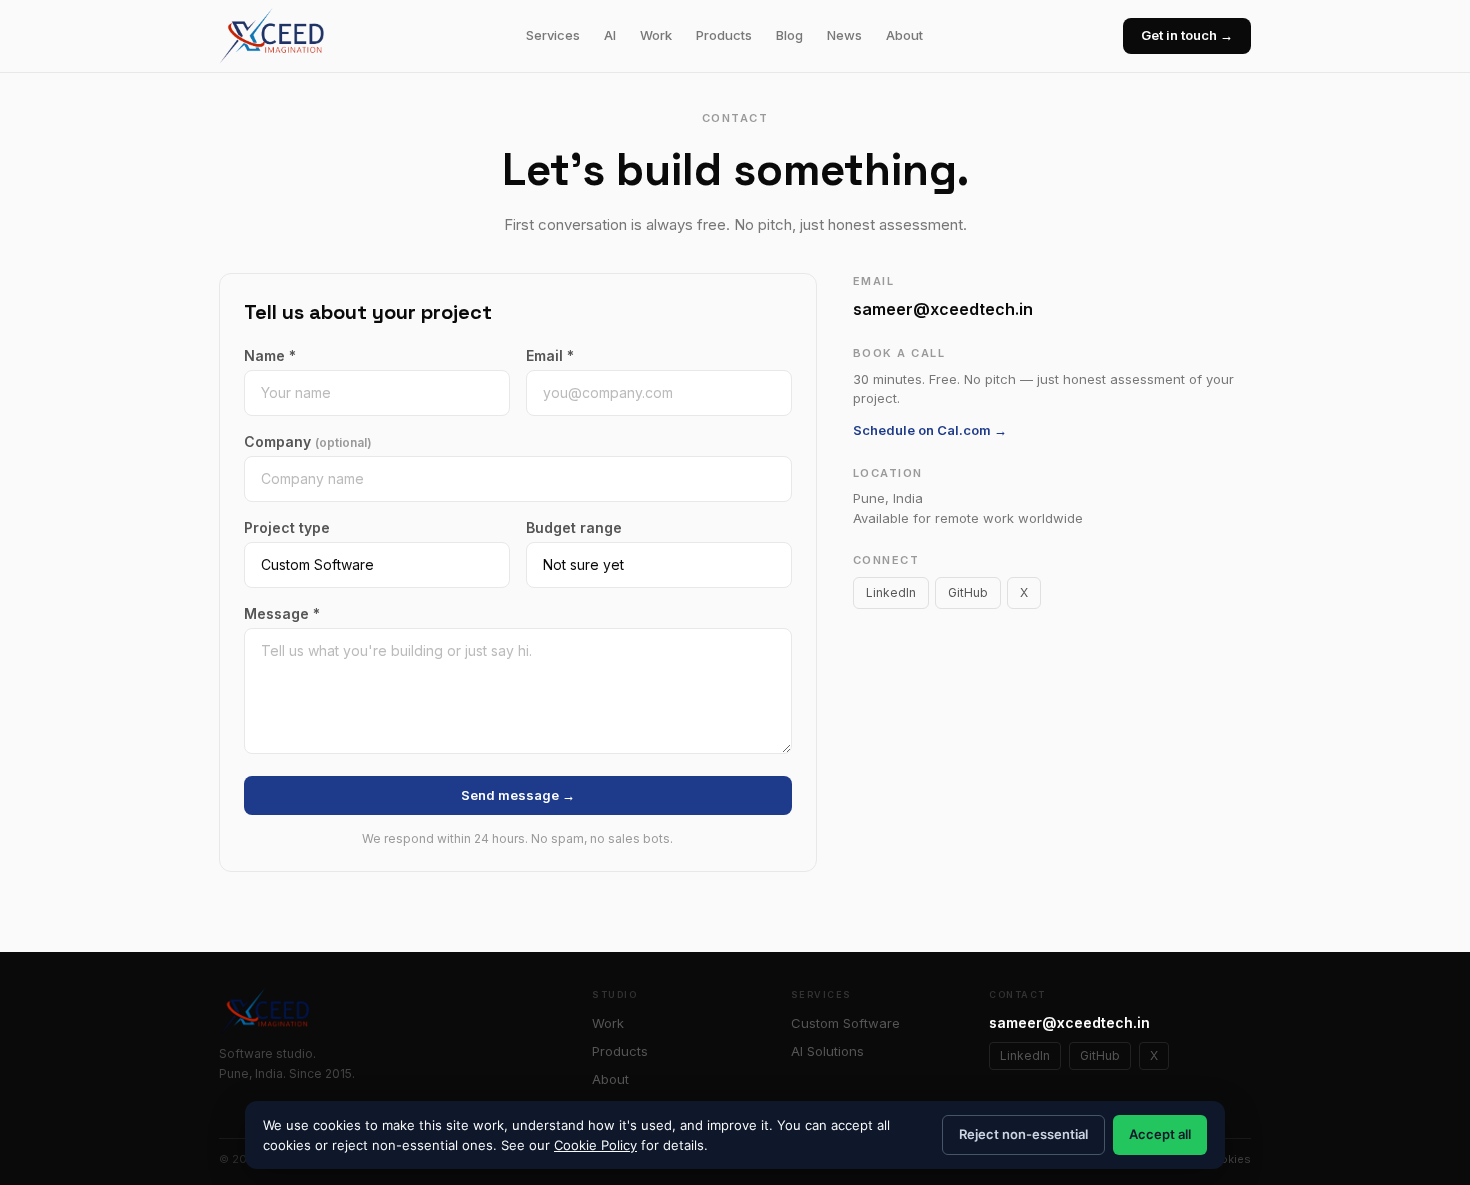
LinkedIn (891, 592)
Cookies (1227, 1159)
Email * (550, 355)
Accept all (1160, 1134)
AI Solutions (827, 1051)
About (904, 35)
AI (610, 35)
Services (553, 35)
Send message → (518, 795)
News (844, 35)
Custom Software (845, 1023)
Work (656, 35)
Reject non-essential (1023, 1134)
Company (308, 441)
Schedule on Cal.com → (930, 430)
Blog (789, 35)
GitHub (968, 592)
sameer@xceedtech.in (943, 309)
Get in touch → (1187, 35)
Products (724, 35)
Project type (287, 527)
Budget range (574, 527)
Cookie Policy (595, 1145)
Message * (282, 613)
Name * (270, 355)
